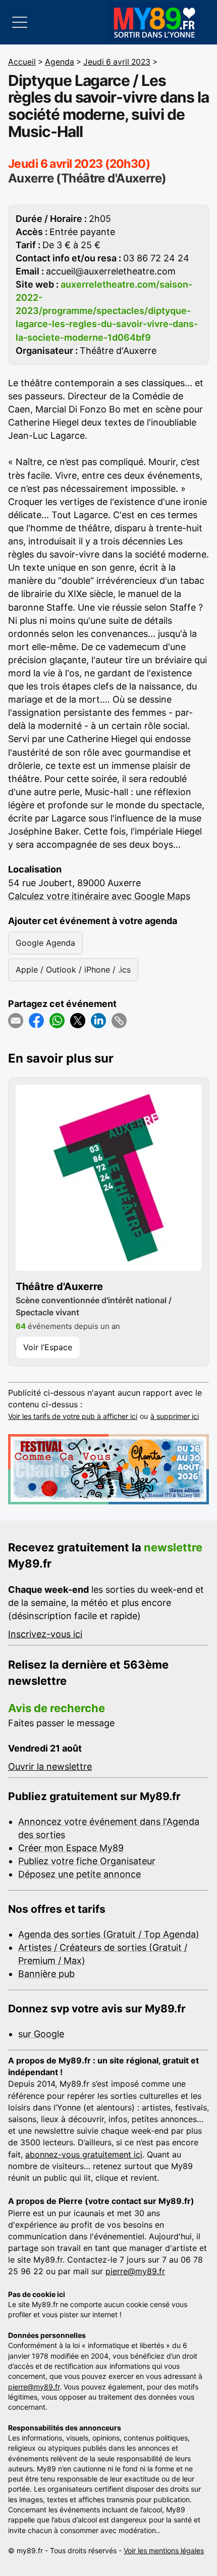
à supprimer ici (175, 1416)
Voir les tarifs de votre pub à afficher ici (73, 1416)
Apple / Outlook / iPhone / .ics (73, 970)
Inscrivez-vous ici (45, 1634)
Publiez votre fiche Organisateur (87, 1861)
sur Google (41, 2034)
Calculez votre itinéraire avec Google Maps (99, 896)
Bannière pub (46, 1974)
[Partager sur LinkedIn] (98, 1021)
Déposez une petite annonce (79, 1874)
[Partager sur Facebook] (36, 1021)
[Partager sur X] (78, 1021)
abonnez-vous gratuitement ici (84, 2154)
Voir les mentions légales (164, 2550)
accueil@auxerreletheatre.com (111, 271)
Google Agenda (45, 943)
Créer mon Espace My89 (71, 1848)
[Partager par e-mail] (16, 1021)
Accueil (22, 62)
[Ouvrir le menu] (20, 22)
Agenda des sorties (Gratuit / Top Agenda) (109, 1934)
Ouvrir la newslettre (50, 1766)
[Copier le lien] (119, 1021)
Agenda (60, 62)
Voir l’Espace (48, 1347)
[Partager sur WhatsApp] (57, 1021)
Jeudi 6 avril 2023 (117, 62)
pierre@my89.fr (135, 2271)
